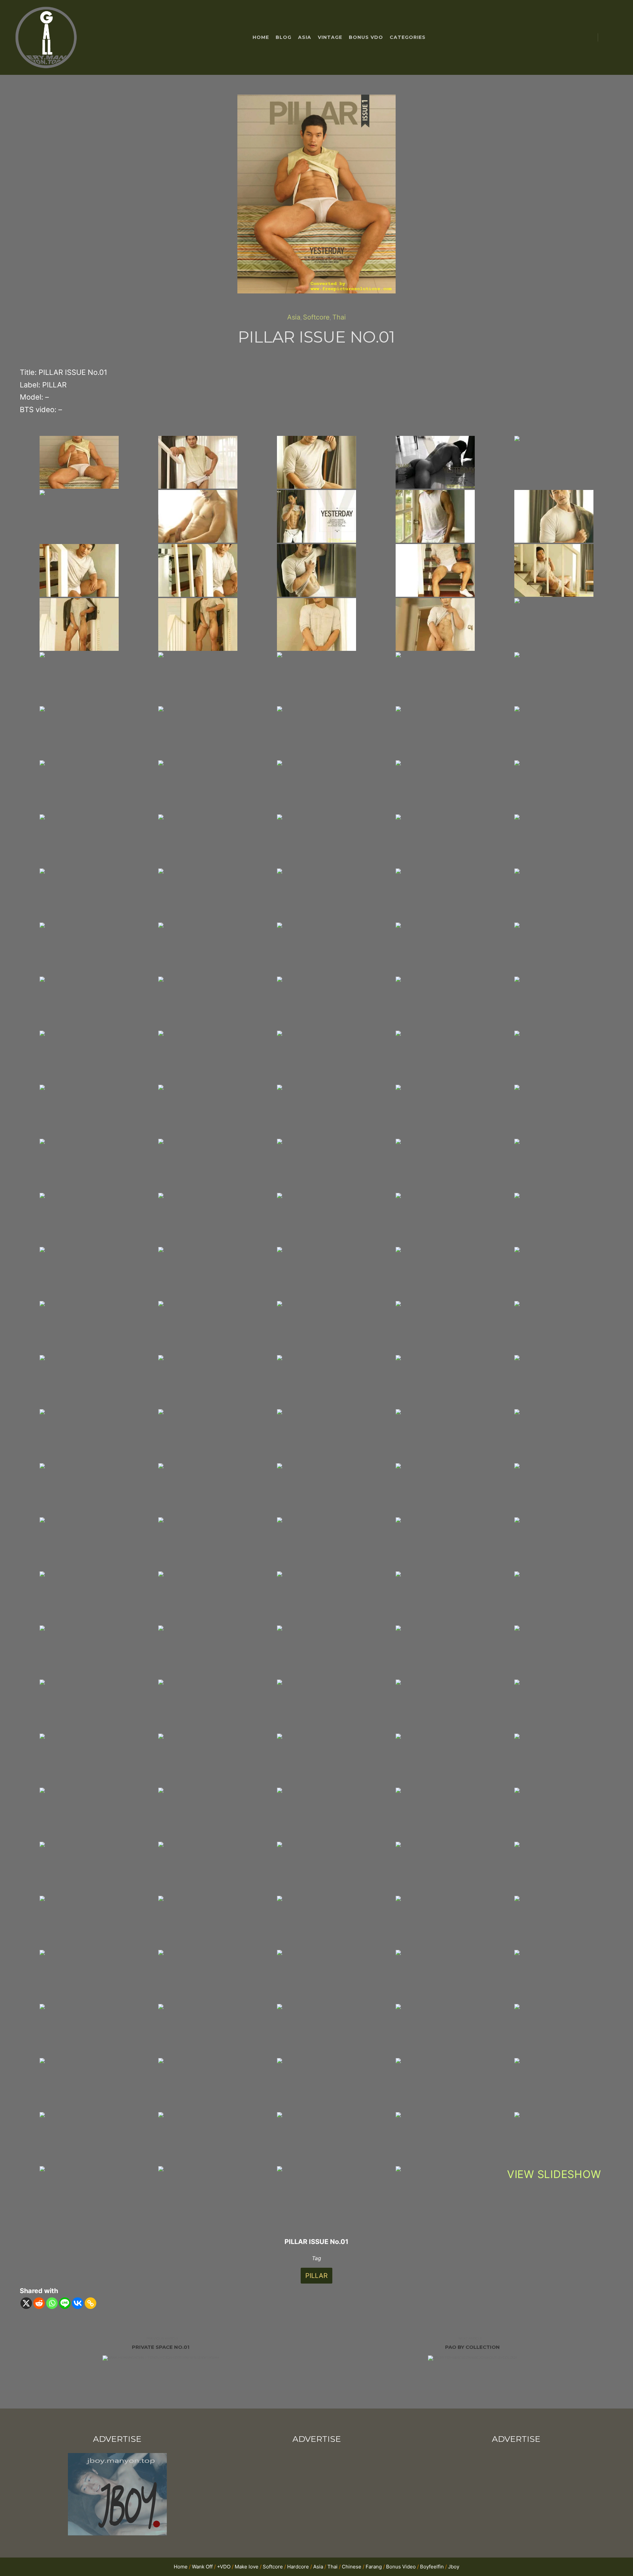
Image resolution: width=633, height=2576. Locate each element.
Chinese (352, 2567)
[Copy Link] (90, 2303)
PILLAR (316, 2276)
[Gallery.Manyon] (46, 38)
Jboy (454, 2567)
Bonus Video (401, 2567)
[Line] (65, 2303)
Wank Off (202, 2567)
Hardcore (298, 2567)
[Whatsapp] (52, 2303)
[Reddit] (39, 2303)
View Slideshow (554, 2174)
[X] (26, 2303)
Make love (247, 2567)
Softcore (316, 317)
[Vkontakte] (78, 2303)
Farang (374, 2567)
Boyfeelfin (432, 2567)
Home (181, 2567)
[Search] (609, 38)
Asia (294, 317)
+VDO (224, 2567)
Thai (339, 317)
